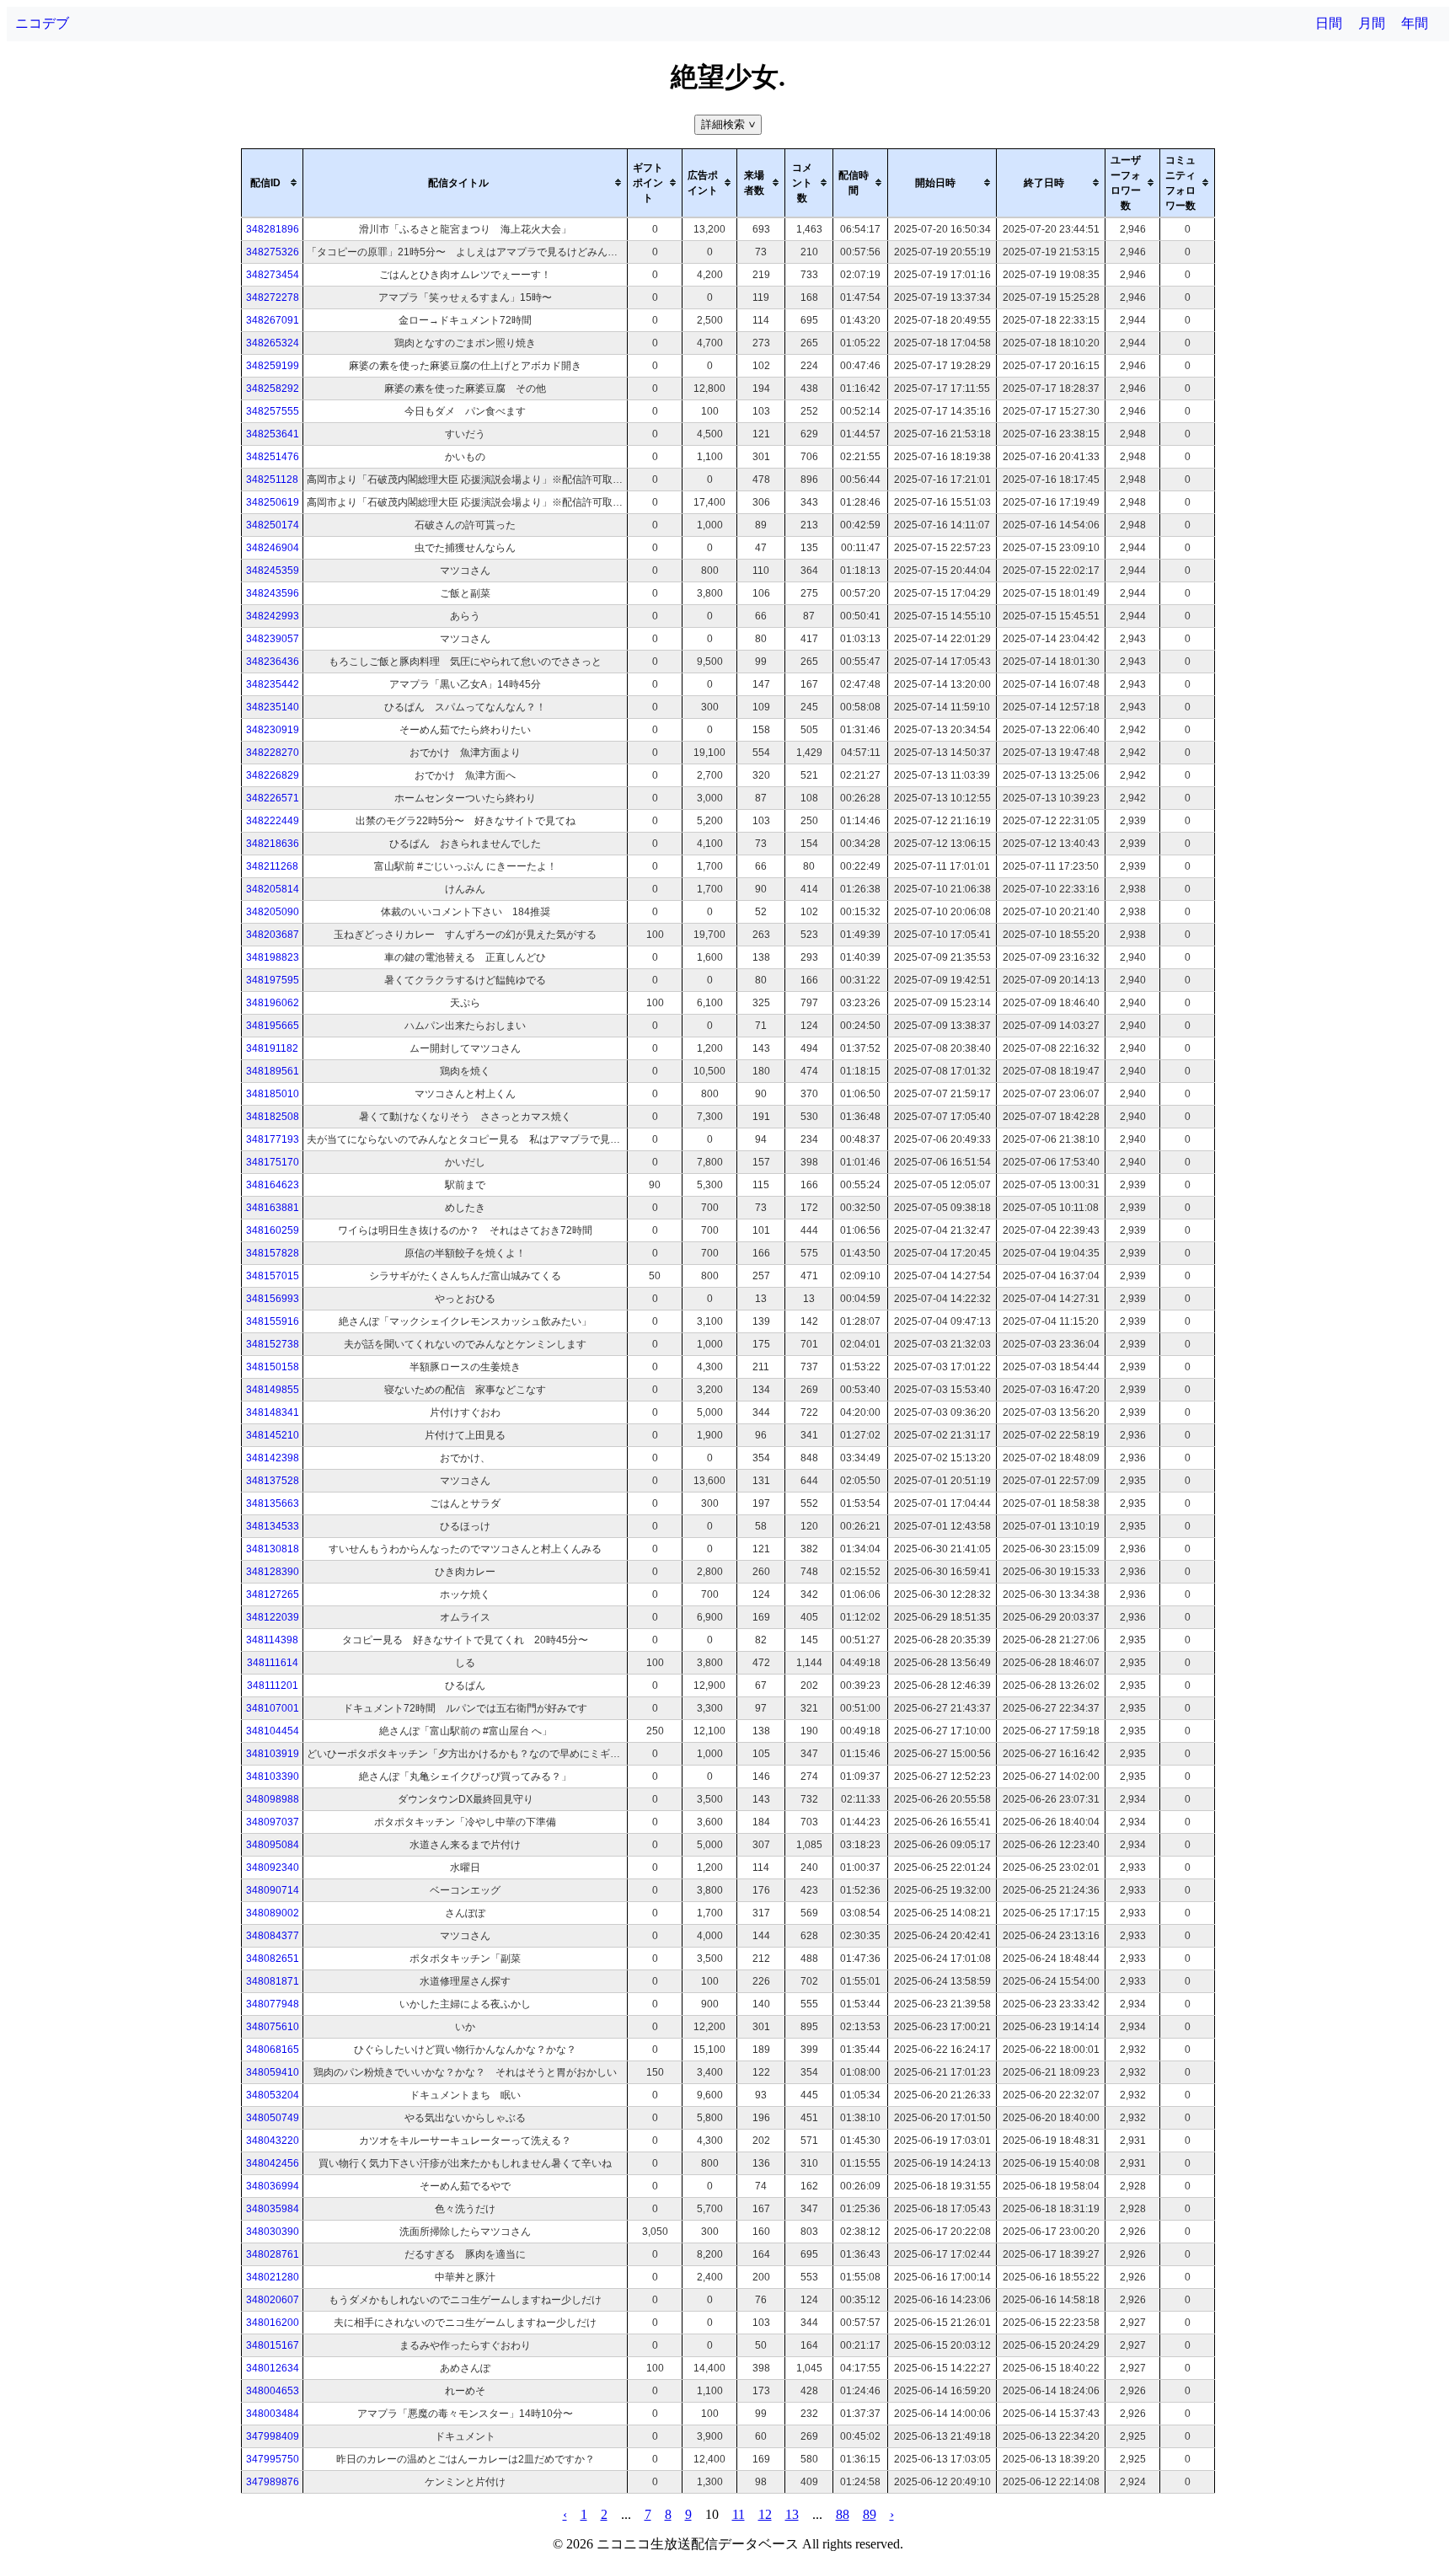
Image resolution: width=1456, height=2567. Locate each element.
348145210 (273, 1435)
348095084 (273, 1845)
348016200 (273, 2323)
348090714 (273, 1890)
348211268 (272, 866)
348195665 (273, 1026)
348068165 (273, 2050)
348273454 (273, 275)
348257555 (273, 411)
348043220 (273, 2141)
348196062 (273, 1003)
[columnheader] (273, 183)
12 (765, 2514)
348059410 (273, 2072)
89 (870, 2514)
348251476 (273, 457)
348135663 (273, 1503)
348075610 (273, 2027)
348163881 (273, 1208)
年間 (1415, 23)
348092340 (273, 1868)
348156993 (273, 1299)
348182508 (273, 1117)
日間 (1329, 23)
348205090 (273, 912)
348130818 (273, 1549)
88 (843, 2514)
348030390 (273, 2232)
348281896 (273, 229)
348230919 (273, 730)
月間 (1372, 23)
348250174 (273, 525)
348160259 (273, 1230)
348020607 (273, 2300)
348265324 (273, 343)
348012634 (273, 2368)
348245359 (273, 571)
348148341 (273, 1412)
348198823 (273, 957)
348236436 (273, 662)
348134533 (273, 1526)
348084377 (273, 1936)
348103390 (273, 1777)
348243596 (273, 593)
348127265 (273, 1594)
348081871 (273, 1981)
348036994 (273, 2186)
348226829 (273, 775)
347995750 (273, 2459)
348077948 (273, 2004)
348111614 (273, 1663)
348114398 (272, 1640)
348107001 (273, 1708)
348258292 (273, 389)
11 (739, 2514)
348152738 (273, 1344)
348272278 (273, 297)
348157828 (273, 1253)
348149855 (273, 1390)
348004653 (273, 2391)
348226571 (273, 798)
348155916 (273, 1321)
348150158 (273, 1367)
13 (792, 2514)
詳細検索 (730, 124)
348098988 (273, 1799)
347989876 (273, 2482)
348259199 (273, 366)
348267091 (273, 320)
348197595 (273, 980)
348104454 (273, 1731)
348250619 (273, 502)
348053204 (273, 2095)
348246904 (273, 548)
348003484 (273, 2414)
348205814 (273, 889)
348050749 (273, 2118)
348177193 (273, 1139)
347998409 (273, 2436)
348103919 (273, 1754)
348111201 (273, 1685)
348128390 (273, 1572)
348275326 (273, 252)
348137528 (273, 1481)
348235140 (273, 707)
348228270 (273, 753)
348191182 (272, 1048)
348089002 (273, 1913)
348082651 (273, 1959)
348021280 (273, 2277)
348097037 (273, 1822)
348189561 (273, 1071)
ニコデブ (42, 23)
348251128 (272, 480)
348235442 (273, 684)
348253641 (273, 434)
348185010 (273, 1094)
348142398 (273, 1458)
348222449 (273, 821)
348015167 (273, 2345)
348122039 (273, 1617)
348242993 (273, 616)
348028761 (273, 2254)
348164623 (273, 1185)
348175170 (273, 1162)
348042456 (273, 2163)
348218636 (273, 844)
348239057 (273, 639)
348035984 (273, 2209)
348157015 (273, 1276)
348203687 (273, 935)
